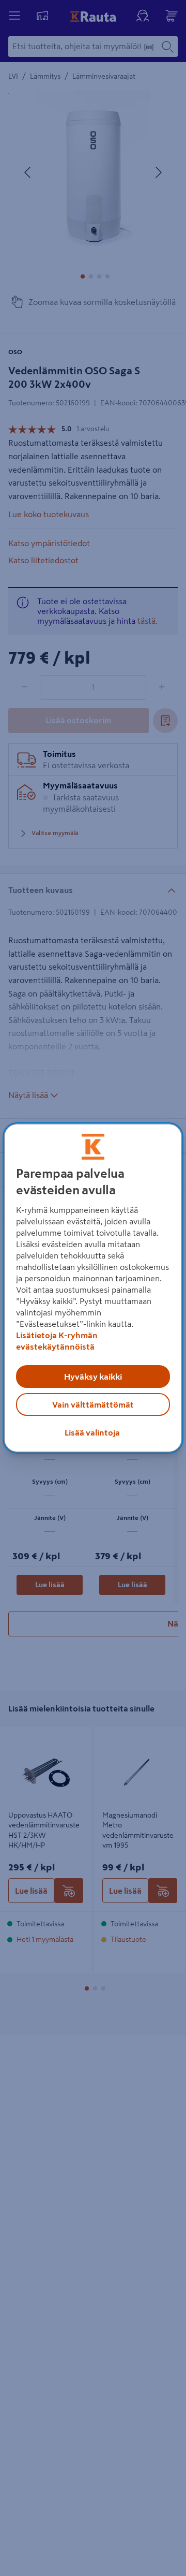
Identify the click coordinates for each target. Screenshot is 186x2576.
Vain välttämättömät (93, 1404)
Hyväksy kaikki (93, 1377)
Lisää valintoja (92, 1432)
